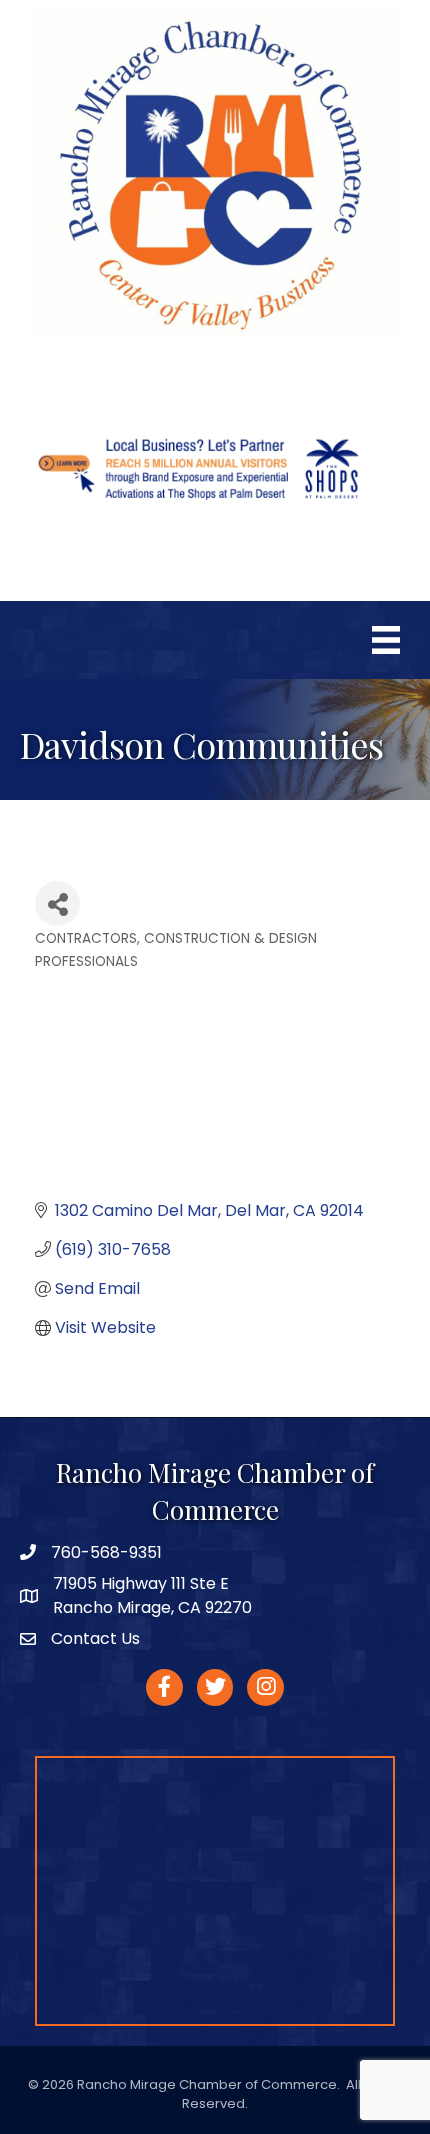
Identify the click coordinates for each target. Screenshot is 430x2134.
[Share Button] (57, 903)
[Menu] (386, 640)
